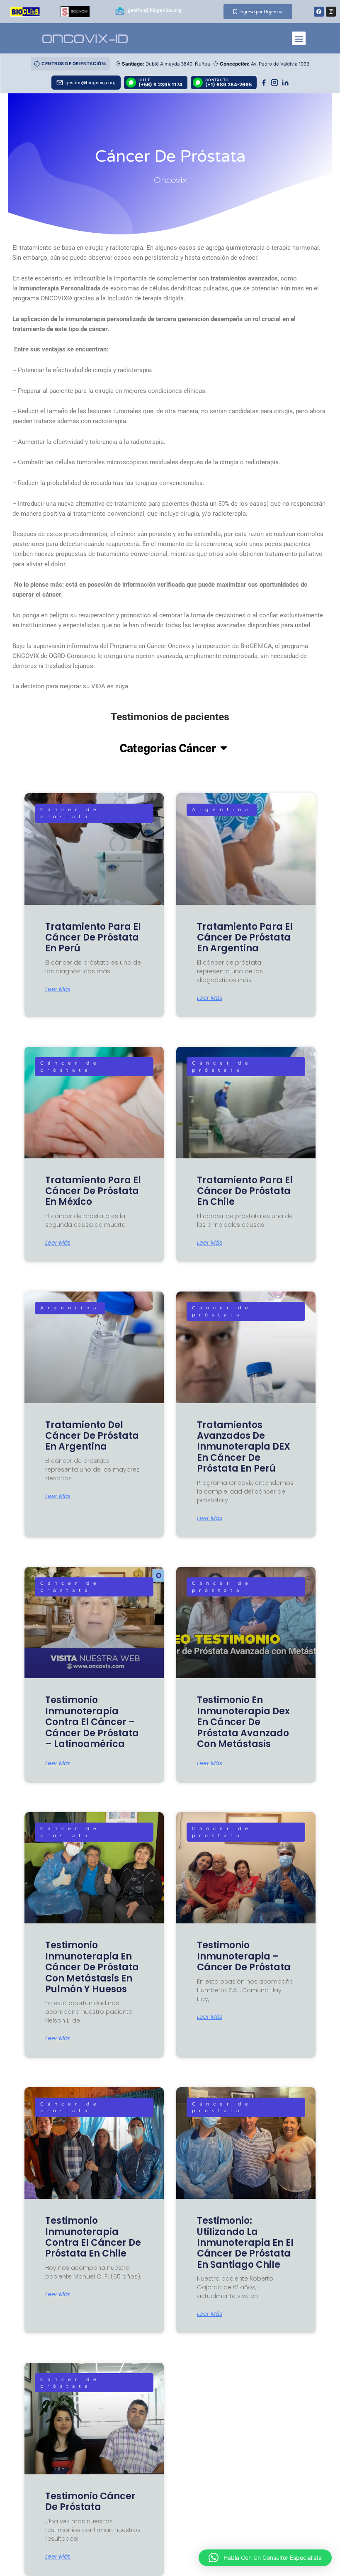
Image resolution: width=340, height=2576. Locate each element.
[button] (299, 38)
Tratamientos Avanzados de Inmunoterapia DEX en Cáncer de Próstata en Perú (244, 1447)
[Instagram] (274, 83)
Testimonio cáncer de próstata (90, 2502)
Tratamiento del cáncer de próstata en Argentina (92, 1436)
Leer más (58, 989)
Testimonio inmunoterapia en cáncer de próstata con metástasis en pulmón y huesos (92, 1967)
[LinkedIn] (285, 83)
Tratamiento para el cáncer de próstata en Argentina (245, 938)
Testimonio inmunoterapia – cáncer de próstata (244, 1956)
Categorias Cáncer (168, 748)
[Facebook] (264, 83)
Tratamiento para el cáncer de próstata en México (93, 1191)
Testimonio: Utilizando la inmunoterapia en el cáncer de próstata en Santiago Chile (245, 2243)
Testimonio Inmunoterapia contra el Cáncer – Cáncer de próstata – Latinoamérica (92, 1722)
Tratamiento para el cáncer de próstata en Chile (245, 1191)
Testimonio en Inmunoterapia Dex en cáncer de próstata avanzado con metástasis (243, 1722)
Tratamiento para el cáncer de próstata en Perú (93, 938)
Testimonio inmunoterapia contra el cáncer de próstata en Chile (93, 2237)
